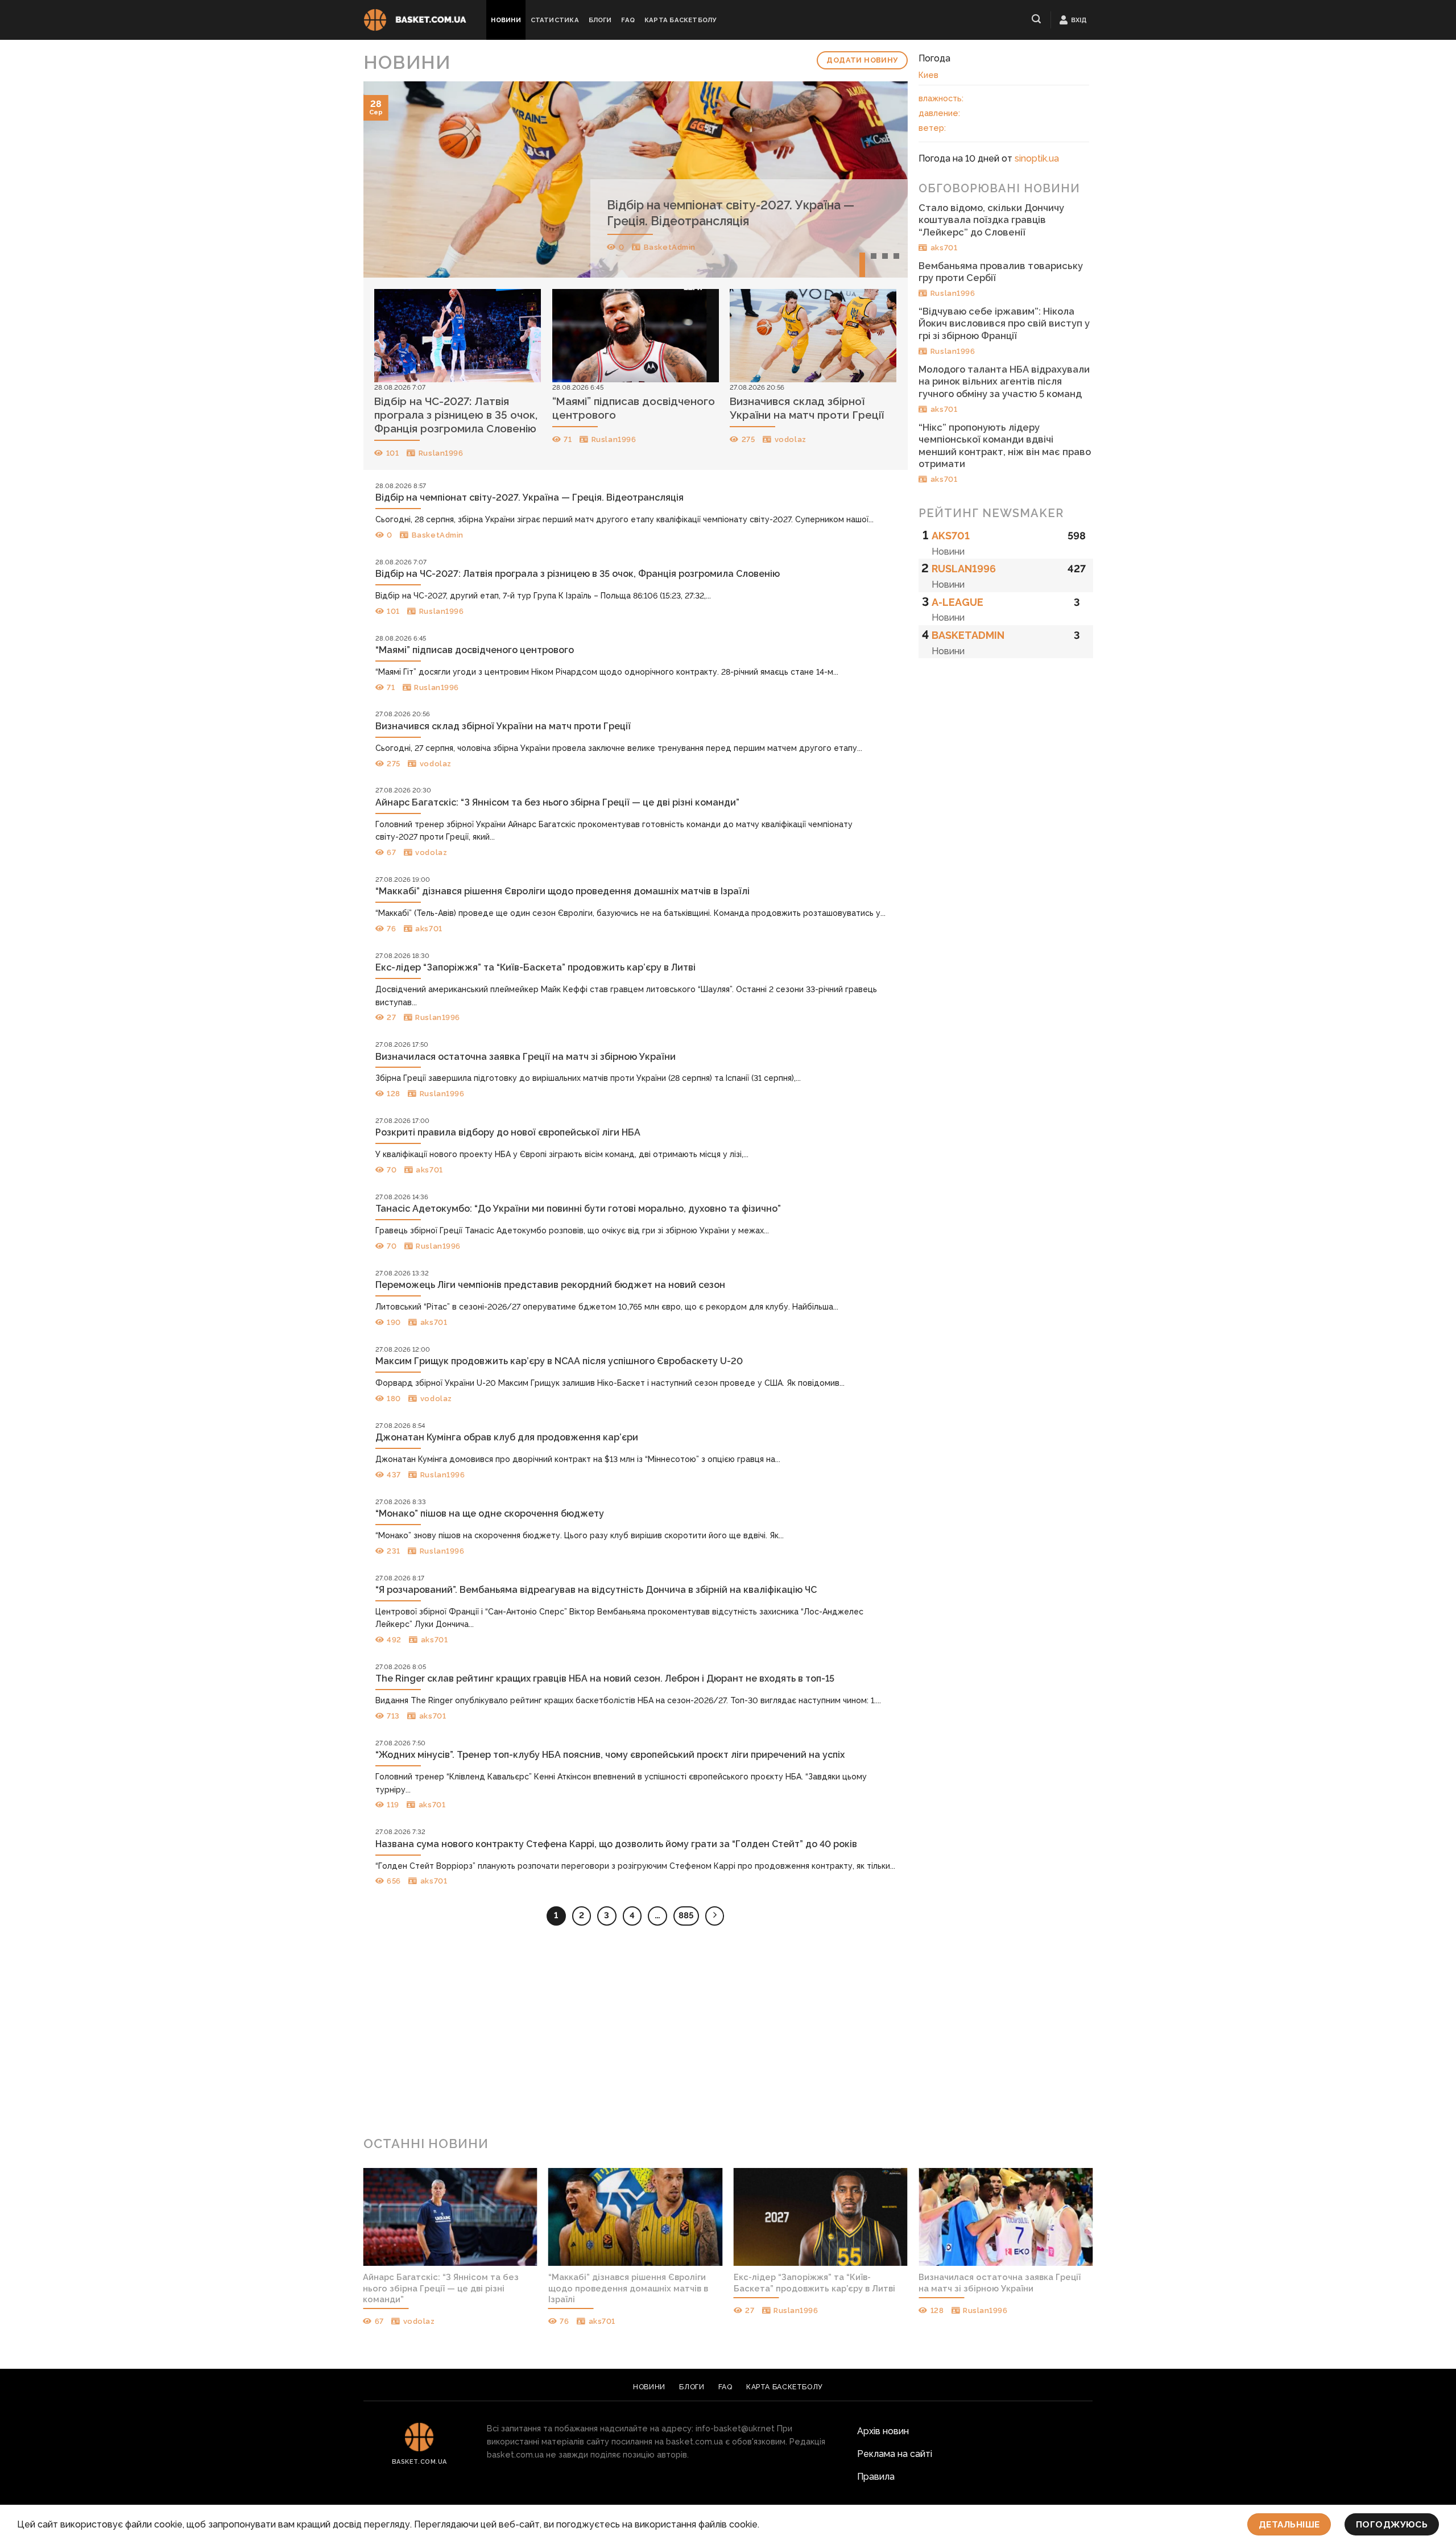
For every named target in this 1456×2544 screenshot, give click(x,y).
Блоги (600, 20)
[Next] (882, 179)
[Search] (1037, 19)
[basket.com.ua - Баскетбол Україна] (415, 20)
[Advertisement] (728, 2035)
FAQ (628, 20)
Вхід (1079, 20)
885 (686, 1915)
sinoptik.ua (1037, 158)
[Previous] (388, 179)
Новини (506, 20)
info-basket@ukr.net (735, 2428)
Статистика (555, 20)
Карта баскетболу (681, 20)
